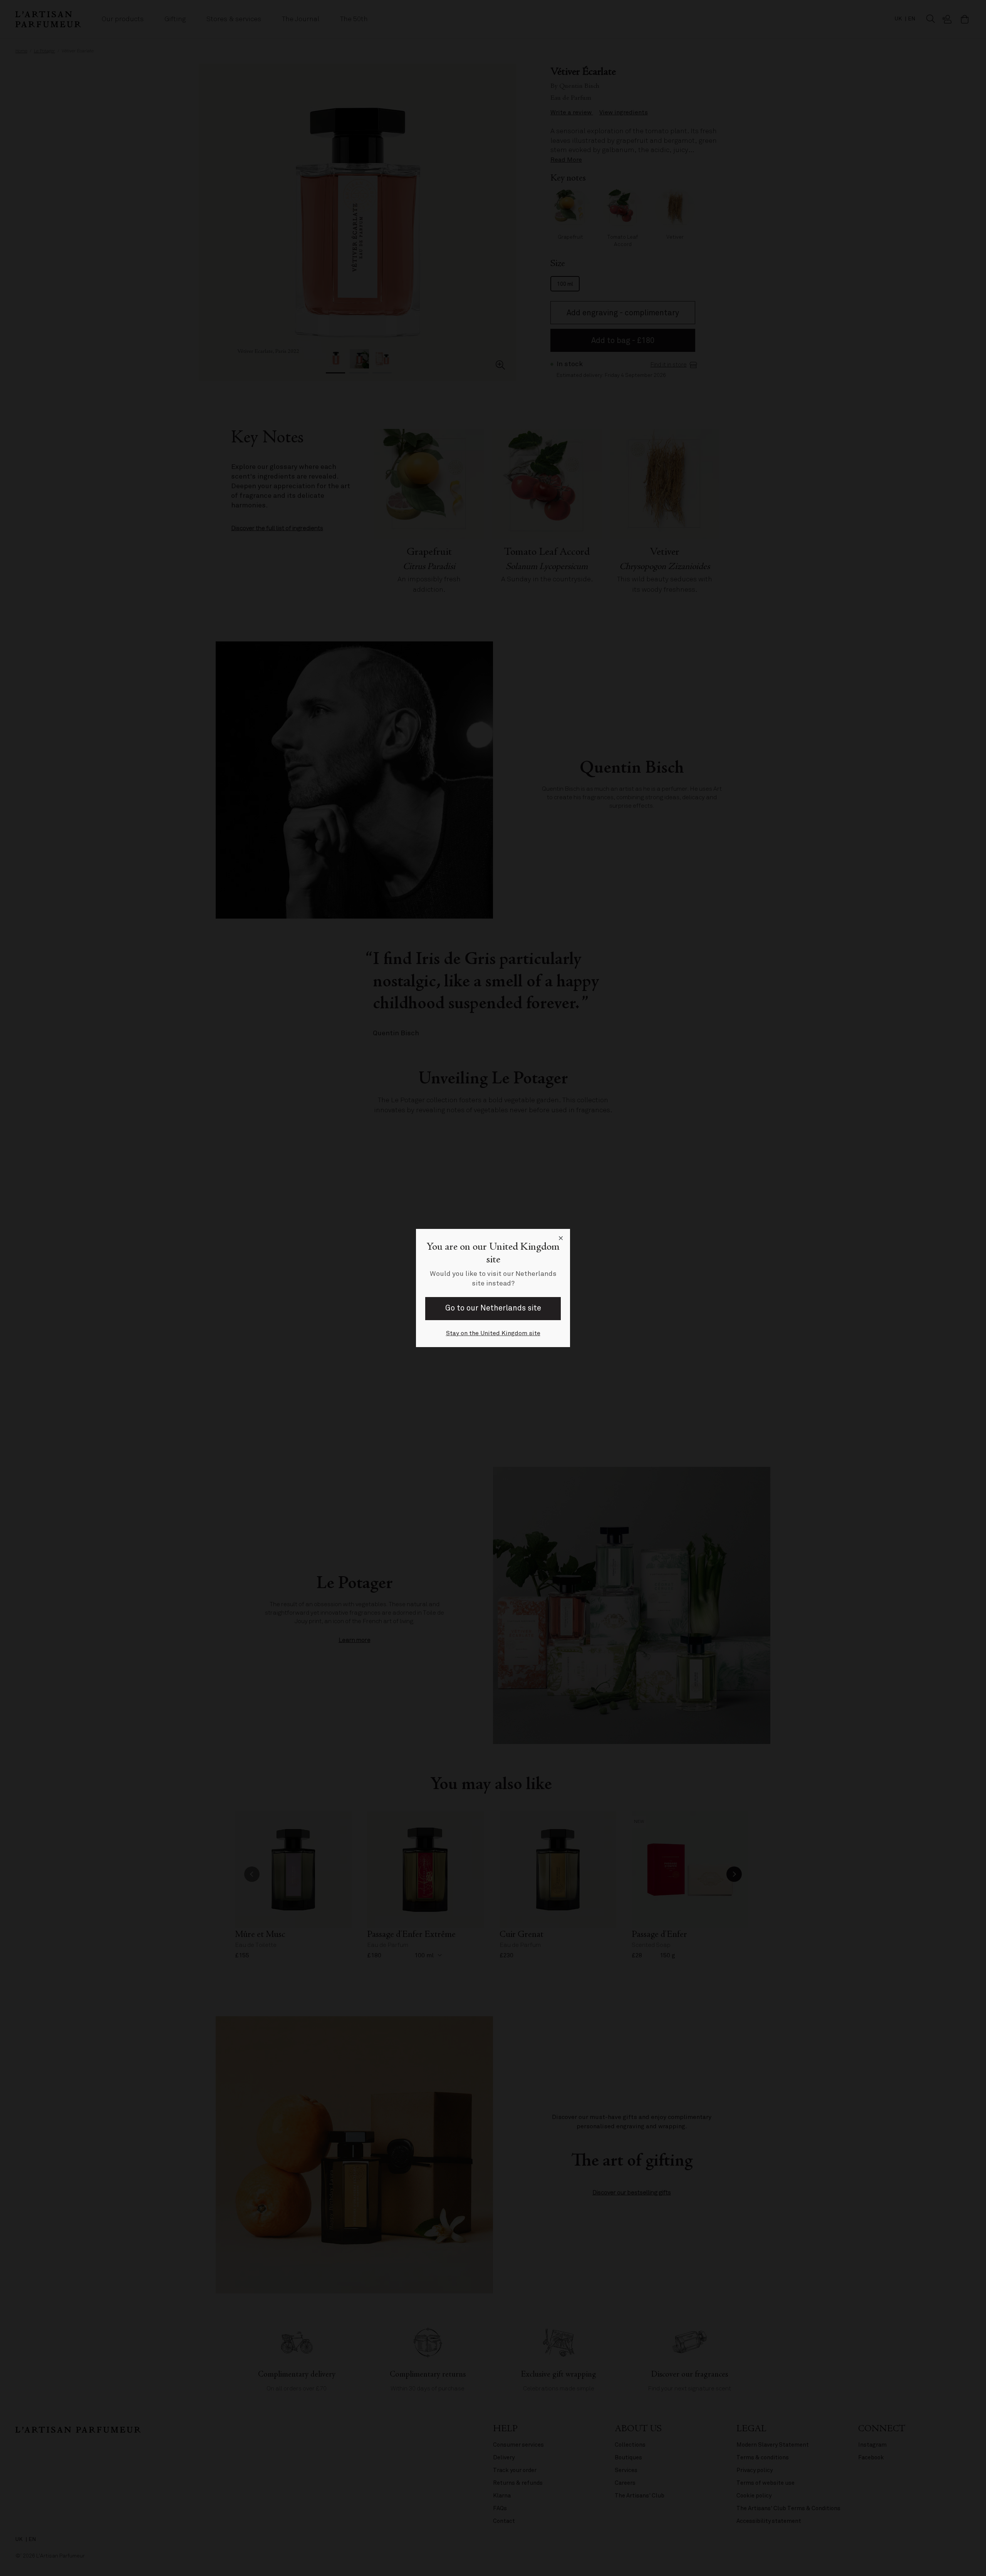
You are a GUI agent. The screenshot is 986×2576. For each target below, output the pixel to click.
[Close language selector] (561, 1238)
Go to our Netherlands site (493, 1308)
